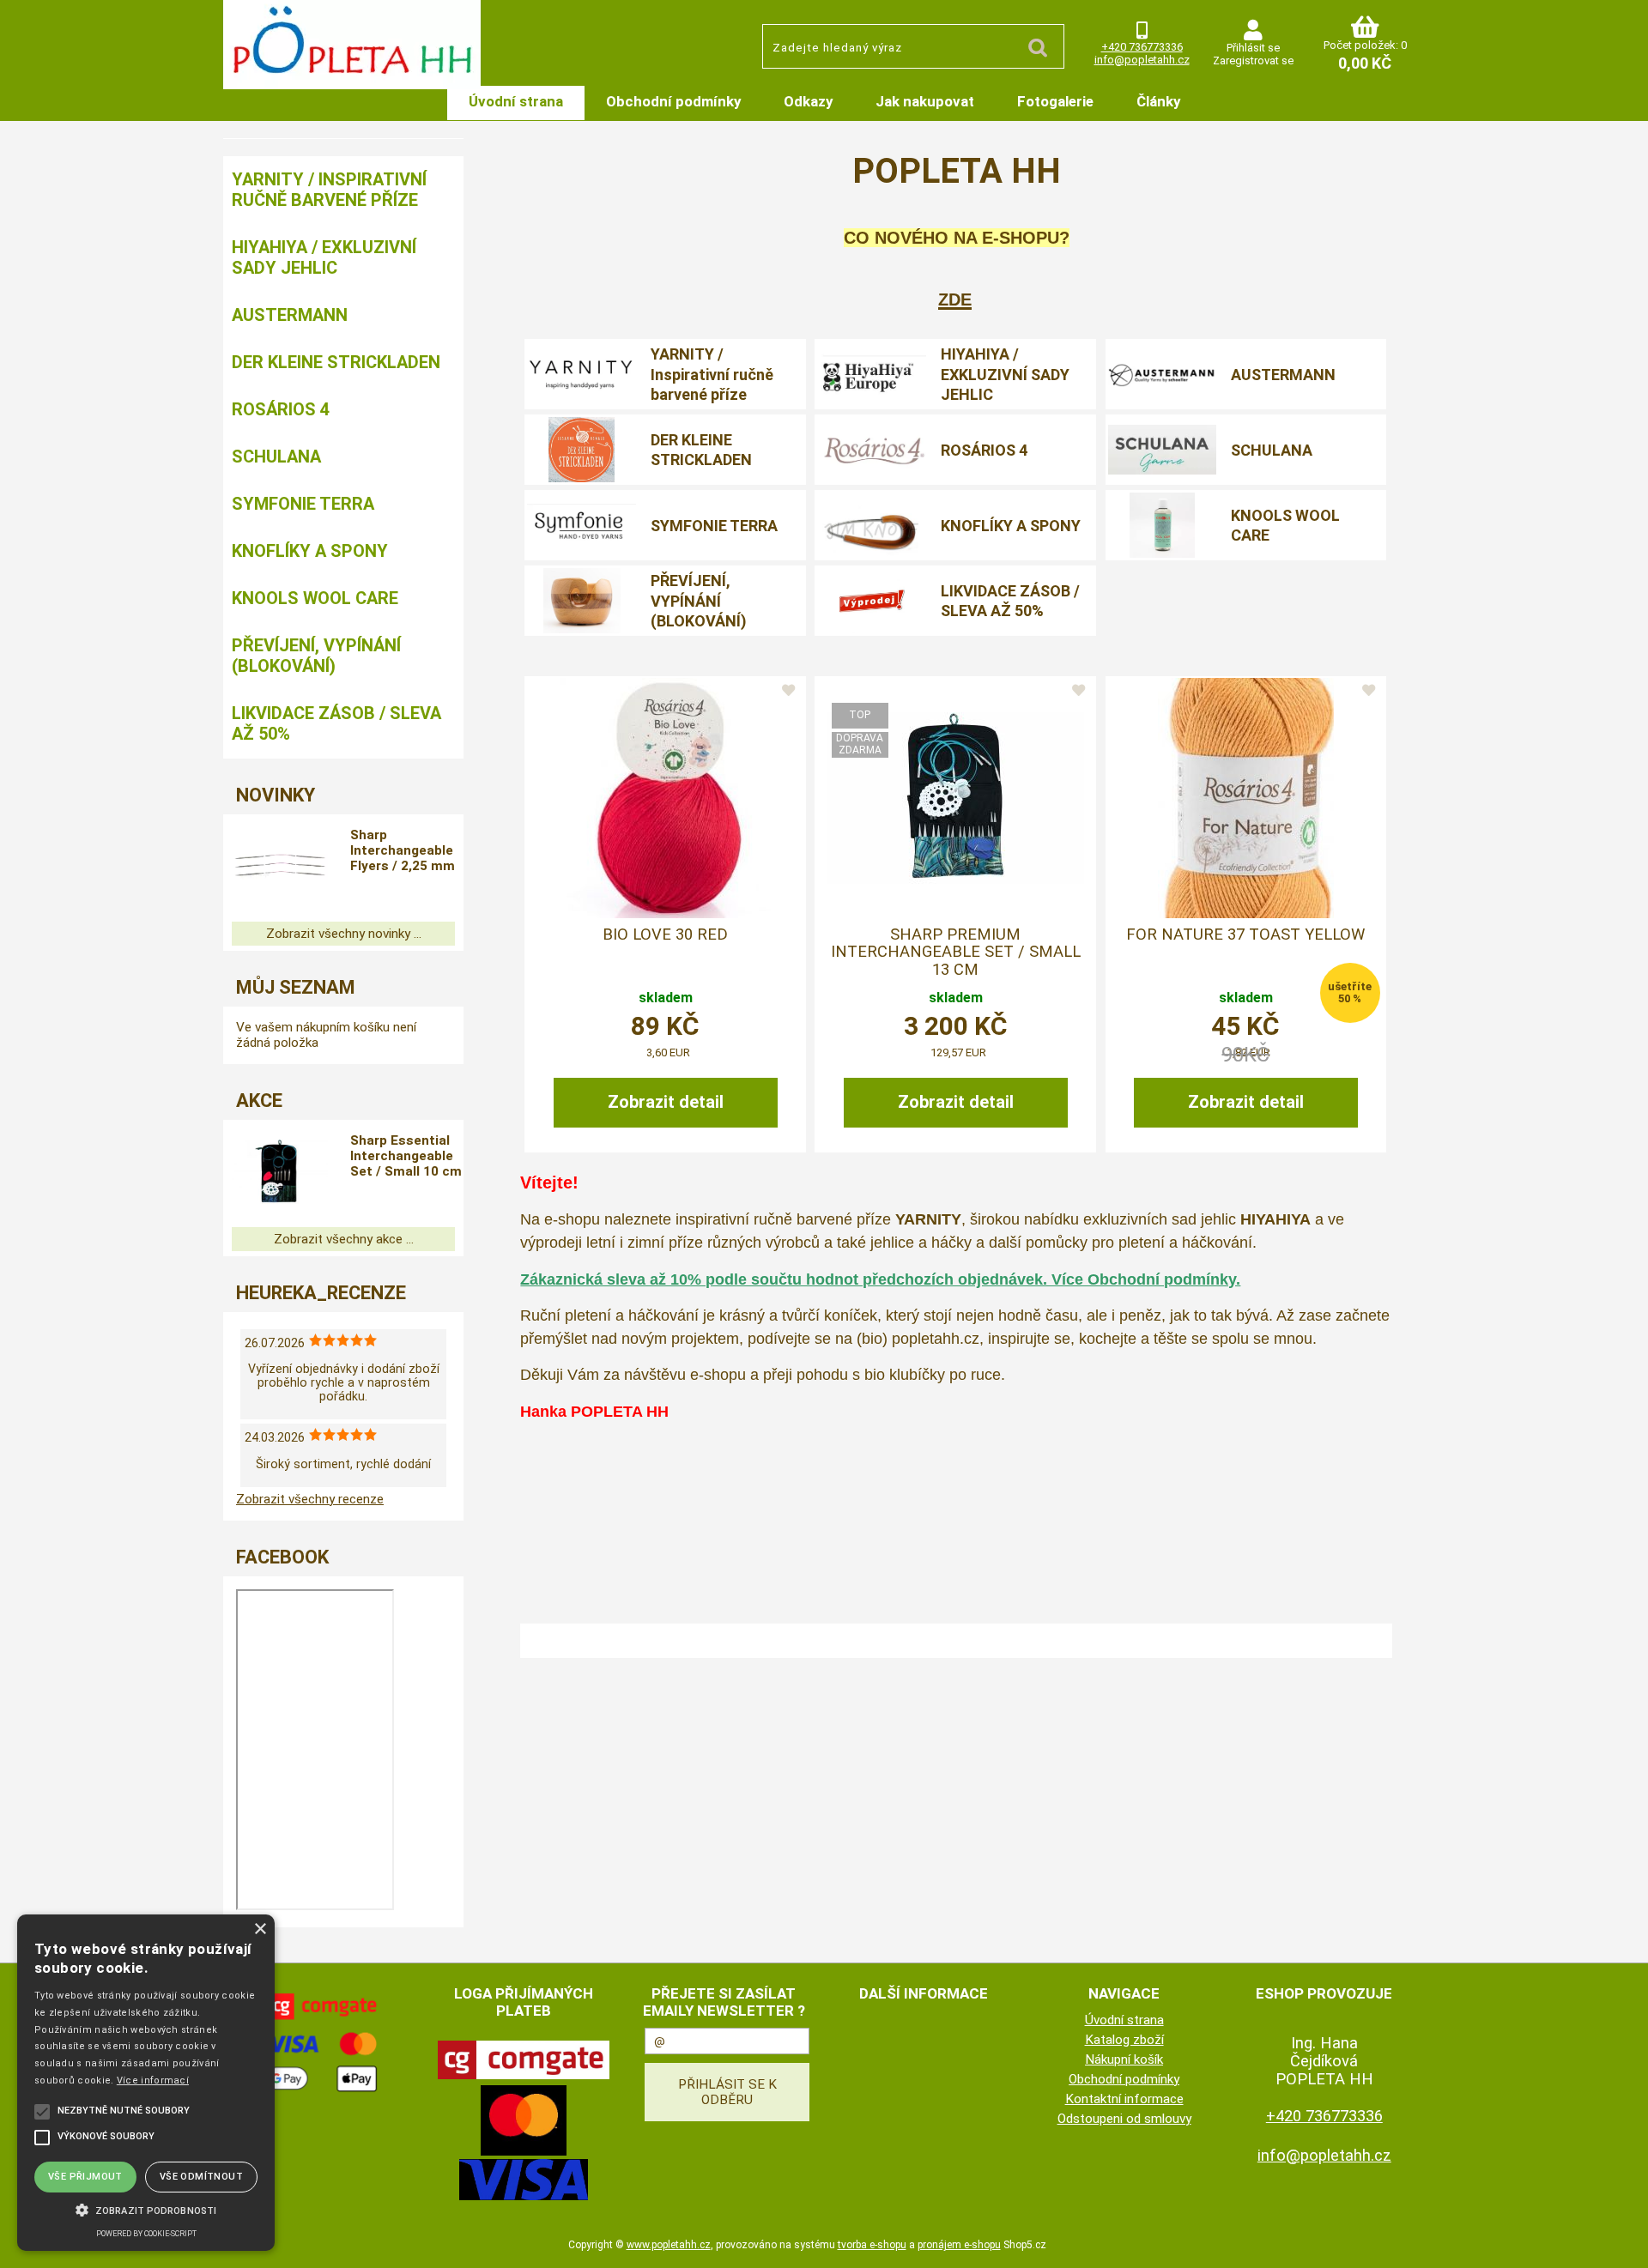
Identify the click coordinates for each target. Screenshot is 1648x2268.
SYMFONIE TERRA (714, 526)
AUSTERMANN (1283, 375)
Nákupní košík (1124, 2059)
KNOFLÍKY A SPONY (1011, 526)
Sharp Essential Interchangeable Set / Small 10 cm (406, 1156)
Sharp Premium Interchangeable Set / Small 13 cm (956, 952)
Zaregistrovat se (1253, 60)
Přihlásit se (1253, 48)
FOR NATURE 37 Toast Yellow (1245, 934)
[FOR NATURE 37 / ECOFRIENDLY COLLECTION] (1246, 798)
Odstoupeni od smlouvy (1124, 2119)
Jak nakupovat (925, 101)
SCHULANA (1272, 450)
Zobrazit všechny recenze (310, 1499)
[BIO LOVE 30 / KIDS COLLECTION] (665, 798)
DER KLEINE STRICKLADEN (701, 450)
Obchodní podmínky (673, 101)
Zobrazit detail (666, 1102)
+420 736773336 (1142, 47)
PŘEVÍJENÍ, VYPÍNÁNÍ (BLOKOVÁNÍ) (699, 601)
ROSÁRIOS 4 (984, 450)
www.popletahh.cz (669, 2245)
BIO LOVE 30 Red (665, 934)
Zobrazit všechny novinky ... (344, 934)
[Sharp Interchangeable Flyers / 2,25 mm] (280, 868)
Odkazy (808, 101)
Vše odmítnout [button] (201, 2177)
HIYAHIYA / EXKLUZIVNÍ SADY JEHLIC (1005, 374)
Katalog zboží (1124, 2040)
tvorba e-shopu (872, 2245)
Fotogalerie (1055, 101)
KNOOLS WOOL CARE (1285, 525)
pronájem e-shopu (959, 2245)
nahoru (1622, 2242)
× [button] (260, 1929)
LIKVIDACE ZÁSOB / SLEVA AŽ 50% (1010, 601)
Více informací (153, 2081)
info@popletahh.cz (1142, 60)
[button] (146, 2209)
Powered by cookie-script (146, 2234)
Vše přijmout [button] (85, 2177)
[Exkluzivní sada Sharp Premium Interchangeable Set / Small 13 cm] (955, 798)
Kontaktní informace (1124, 2099)
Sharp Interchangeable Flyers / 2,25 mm (403, 850)
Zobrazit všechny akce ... (344, 1239)
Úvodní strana (516, 101)
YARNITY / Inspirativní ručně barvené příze (712, 374)
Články (1158, 101)
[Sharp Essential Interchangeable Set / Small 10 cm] (280, 1173)
